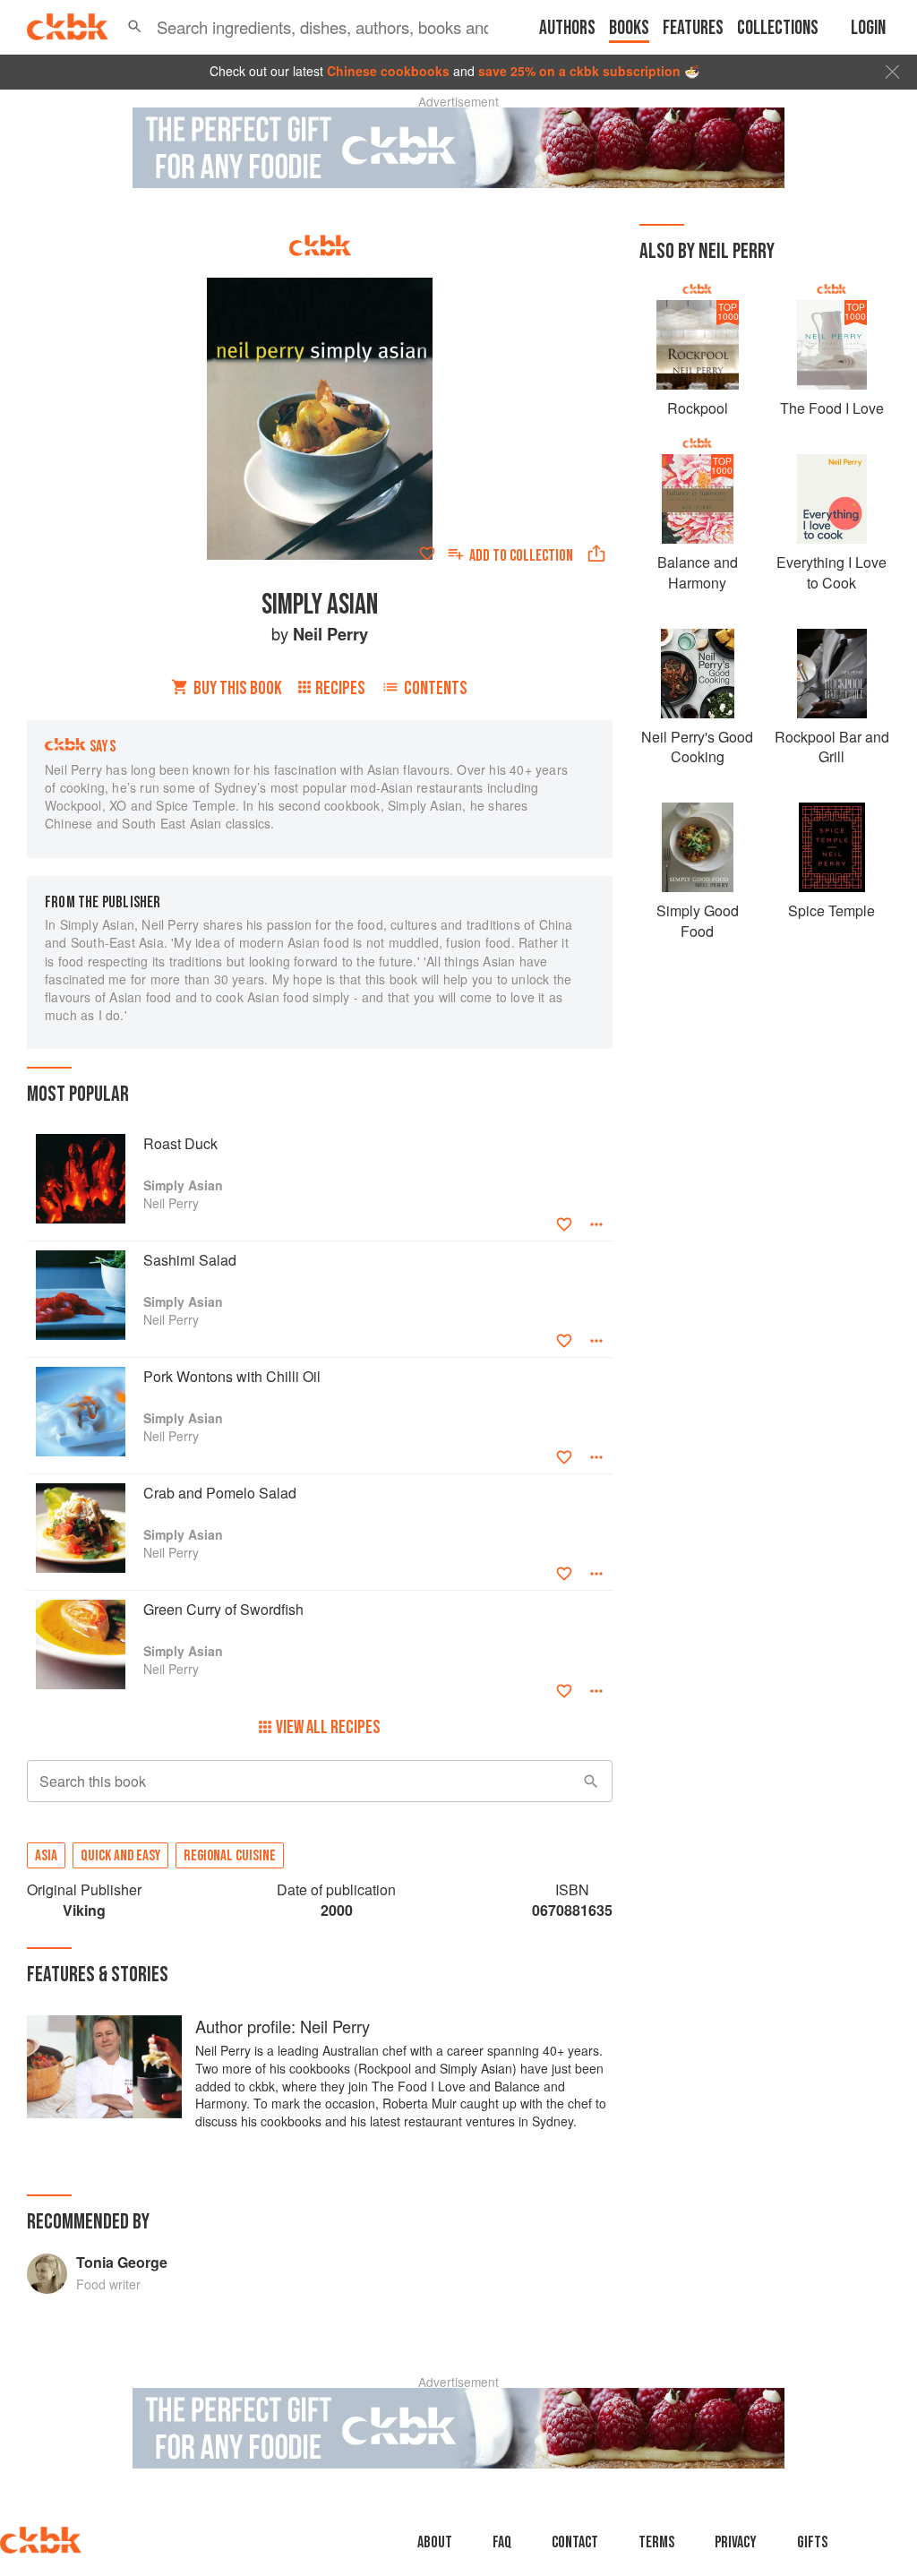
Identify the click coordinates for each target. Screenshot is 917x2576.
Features (693, 28)
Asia (46, 1856)
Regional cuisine (230, 1856)
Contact (575, 2542)
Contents (436, 688)
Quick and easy (120, 1856)
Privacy (736, 2542)
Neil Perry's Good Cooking (697, 747)
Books (629, 28)
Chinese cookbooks (388, 71)
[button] (135, 27)
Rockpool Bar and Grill (832, 747)
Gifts (812, 2542)
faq (502, 2542)
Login (868, 28)
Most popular (78, 1094)
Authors (567, 28)
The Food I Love (832, 408)
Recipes (340, 688)
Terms (656, 2542)
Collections (778, 28)
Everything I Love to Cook (831, 572)
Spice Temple (831, 910)
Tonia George (122, 2262)
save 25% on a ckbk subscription (579, 71)
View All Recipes (328, 1727)
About (435, 2542)
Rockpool (698, 408)
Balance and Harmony (698, 572)
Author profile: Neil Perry (283, 2026)
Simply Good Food (698, 920)
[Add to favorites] (427, 554)
